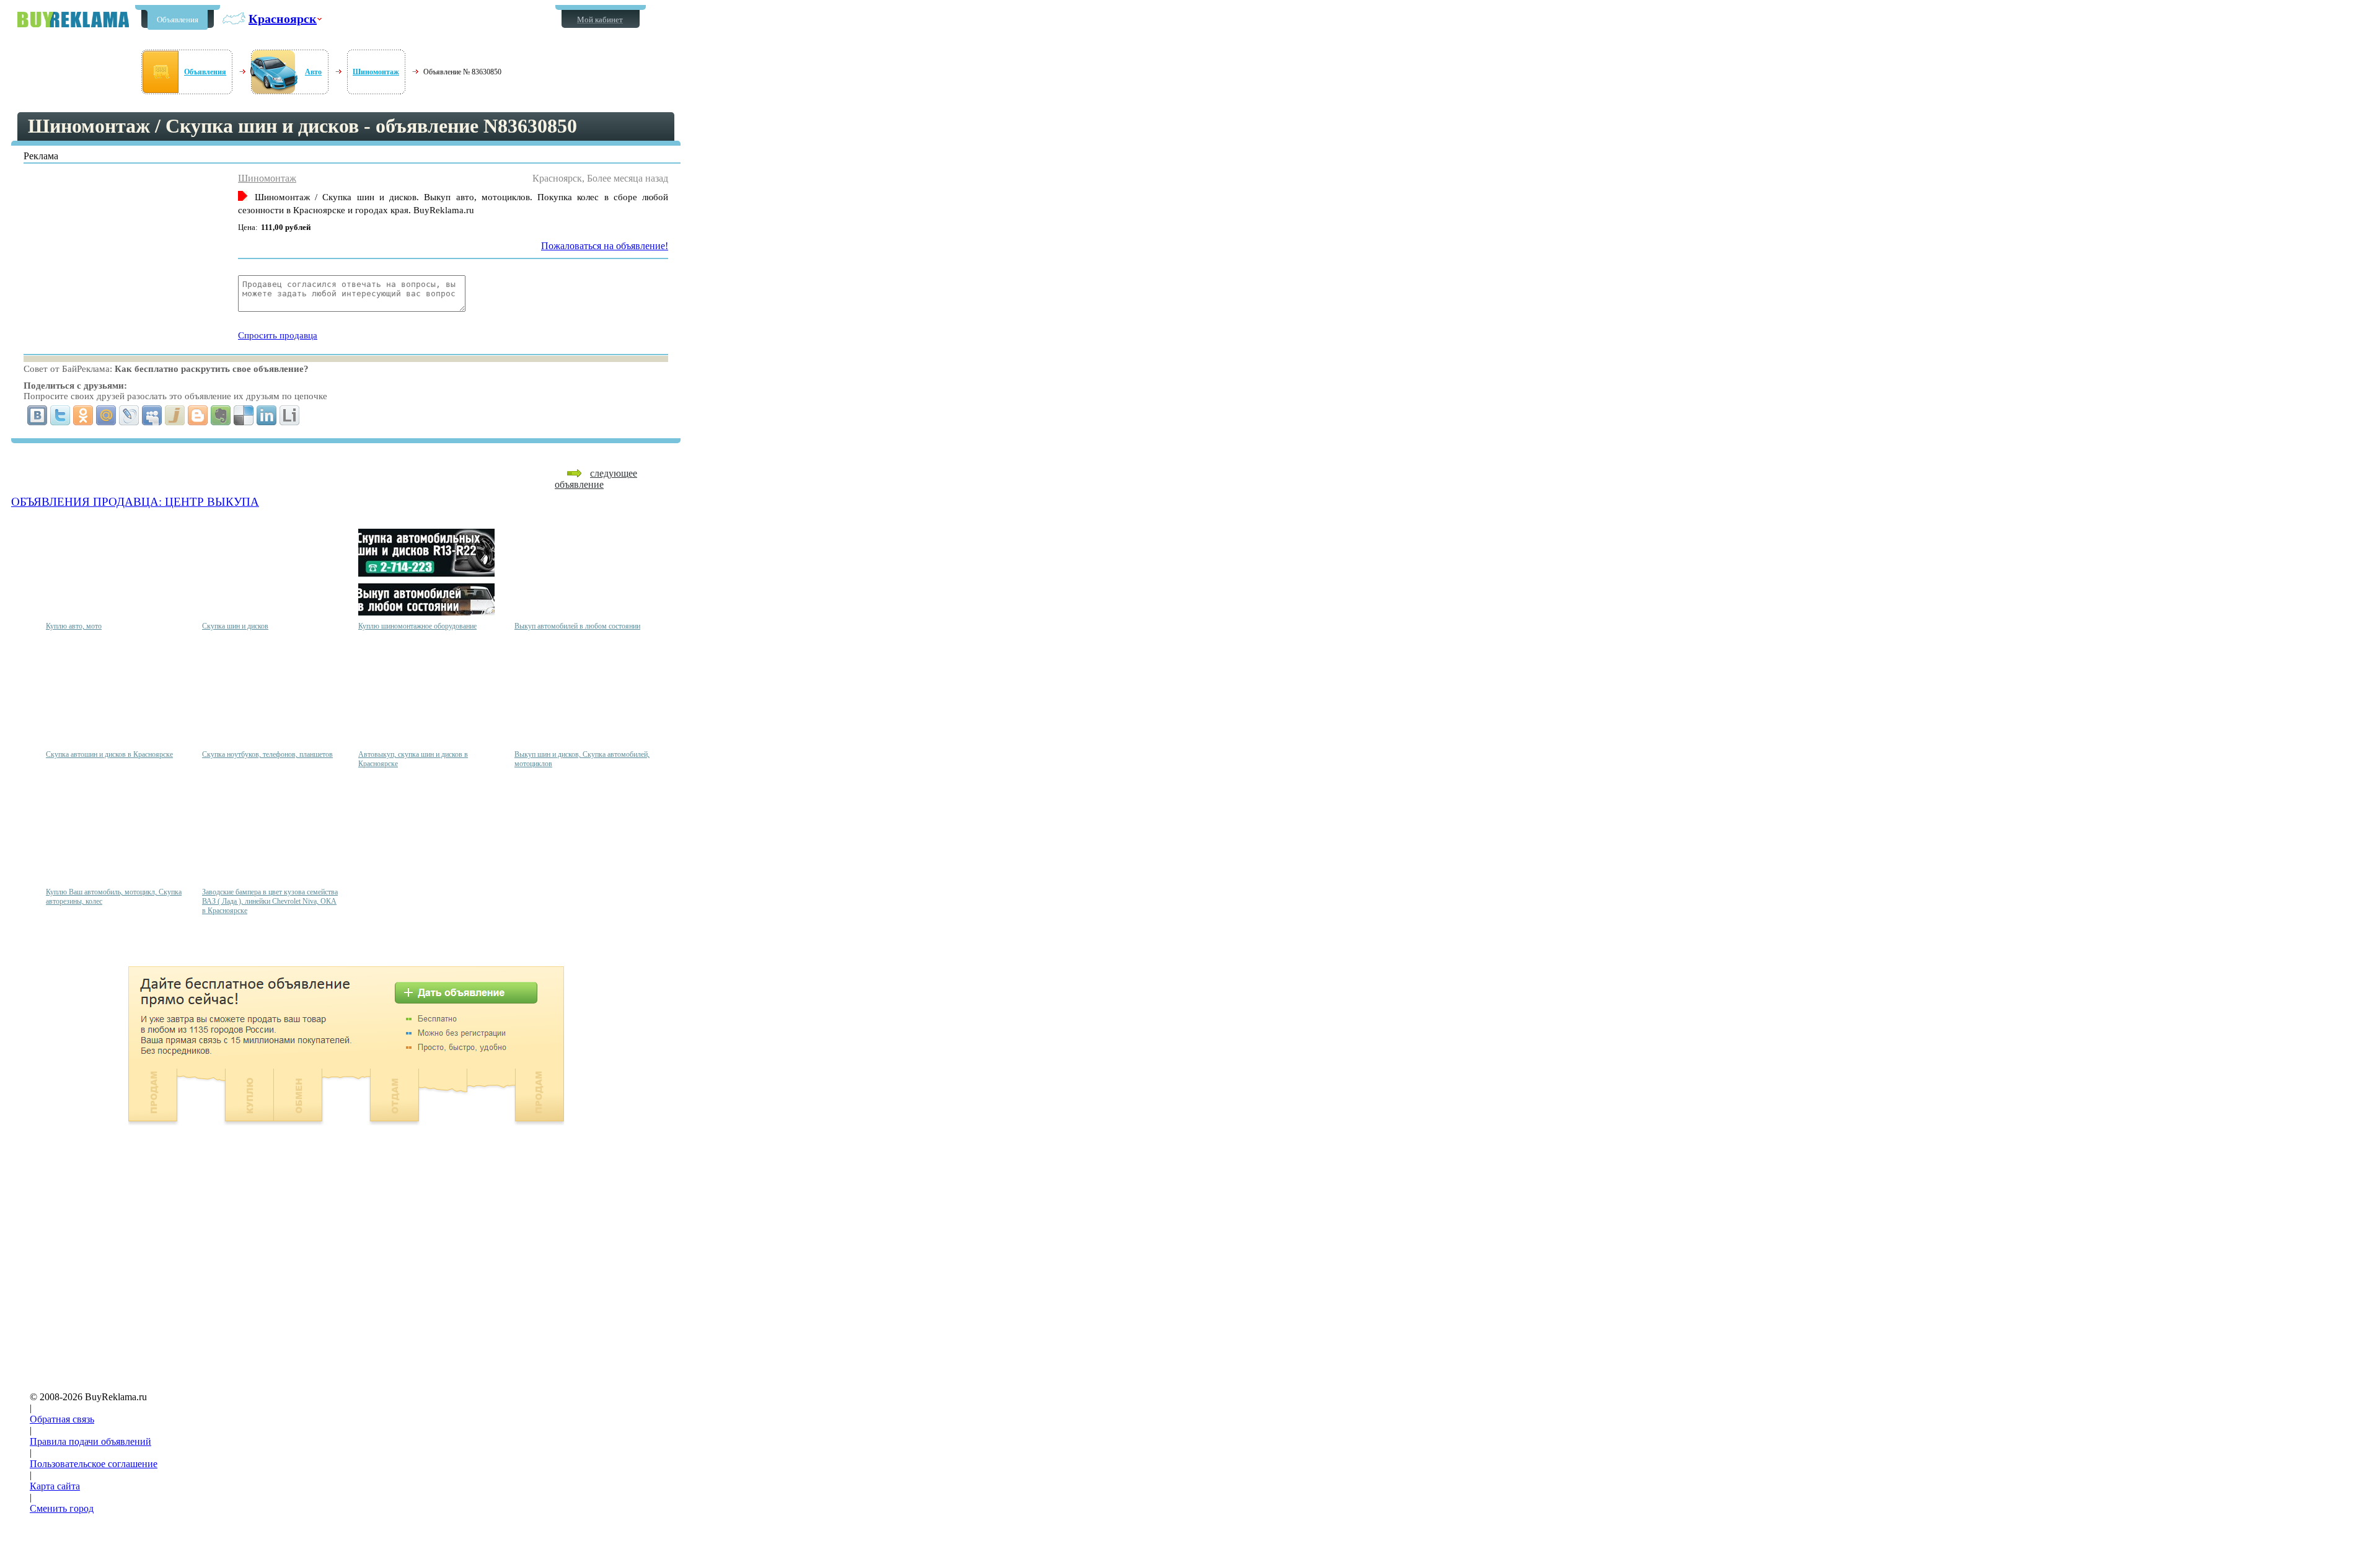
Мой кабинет (600, 20)
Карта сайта (55, 1486)
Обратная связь (62, 1419)
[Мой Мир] (106, 415)
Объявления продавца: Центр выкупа (135, 502)
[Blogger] (198, 415)
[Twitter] (60, 415)
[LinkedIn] (267, 415)
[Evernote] (221, 415)
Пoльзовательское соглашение (94, 1464)
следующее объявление (596, 479)
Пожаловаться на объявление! (605, 246)
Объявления (178, 20)
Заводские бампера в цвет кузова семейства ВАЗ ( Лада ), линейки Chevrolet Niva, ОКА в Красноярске (270, 901)
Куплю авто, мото (74, 626)
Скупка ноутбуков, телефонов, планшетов (267, 754)
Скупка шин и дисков (235, 626)
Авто (313, 72)
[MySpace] (152, 415)
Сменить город (62, 1508)
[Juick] (175, 415)
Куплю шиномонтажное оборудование (417, 626)
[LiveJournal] (129, 415)
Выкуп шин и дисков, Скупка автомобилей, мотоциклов (582, 759)
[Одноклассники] (83, 415)
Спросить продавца (278, 335)
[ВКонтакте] (37, 415)
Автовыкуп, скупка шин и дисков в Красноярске (413, 759)
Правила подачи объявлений (90, 1441)
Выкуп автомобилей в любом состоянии (577, 626)
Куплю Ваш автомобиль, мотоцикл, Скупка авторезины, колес (114, 897)
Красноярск (283, 19)
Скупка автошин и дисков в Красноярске (109, 754)
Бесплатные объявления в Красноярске (73, 20)
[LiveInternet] (290, 415)
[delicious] (244, 415)
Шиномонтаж (376, 72)
